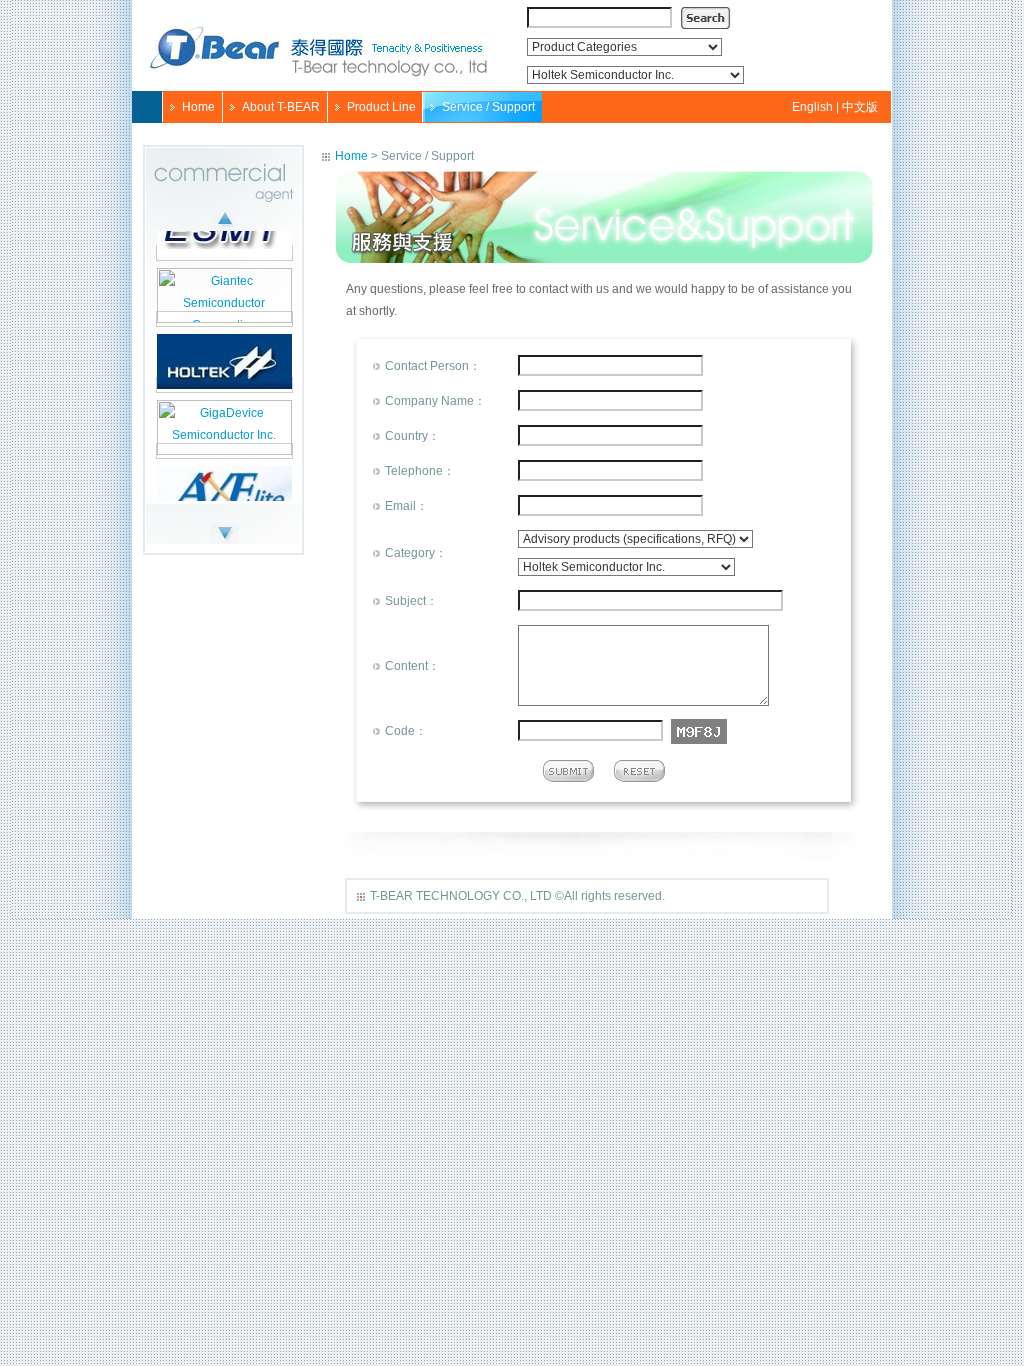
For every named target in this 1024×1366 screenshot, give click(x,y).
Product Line (381, 107)
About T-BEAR (281, 107)
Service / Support (488, 107)
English (814, 107)
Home (198, 107)
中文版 (858, 107)
